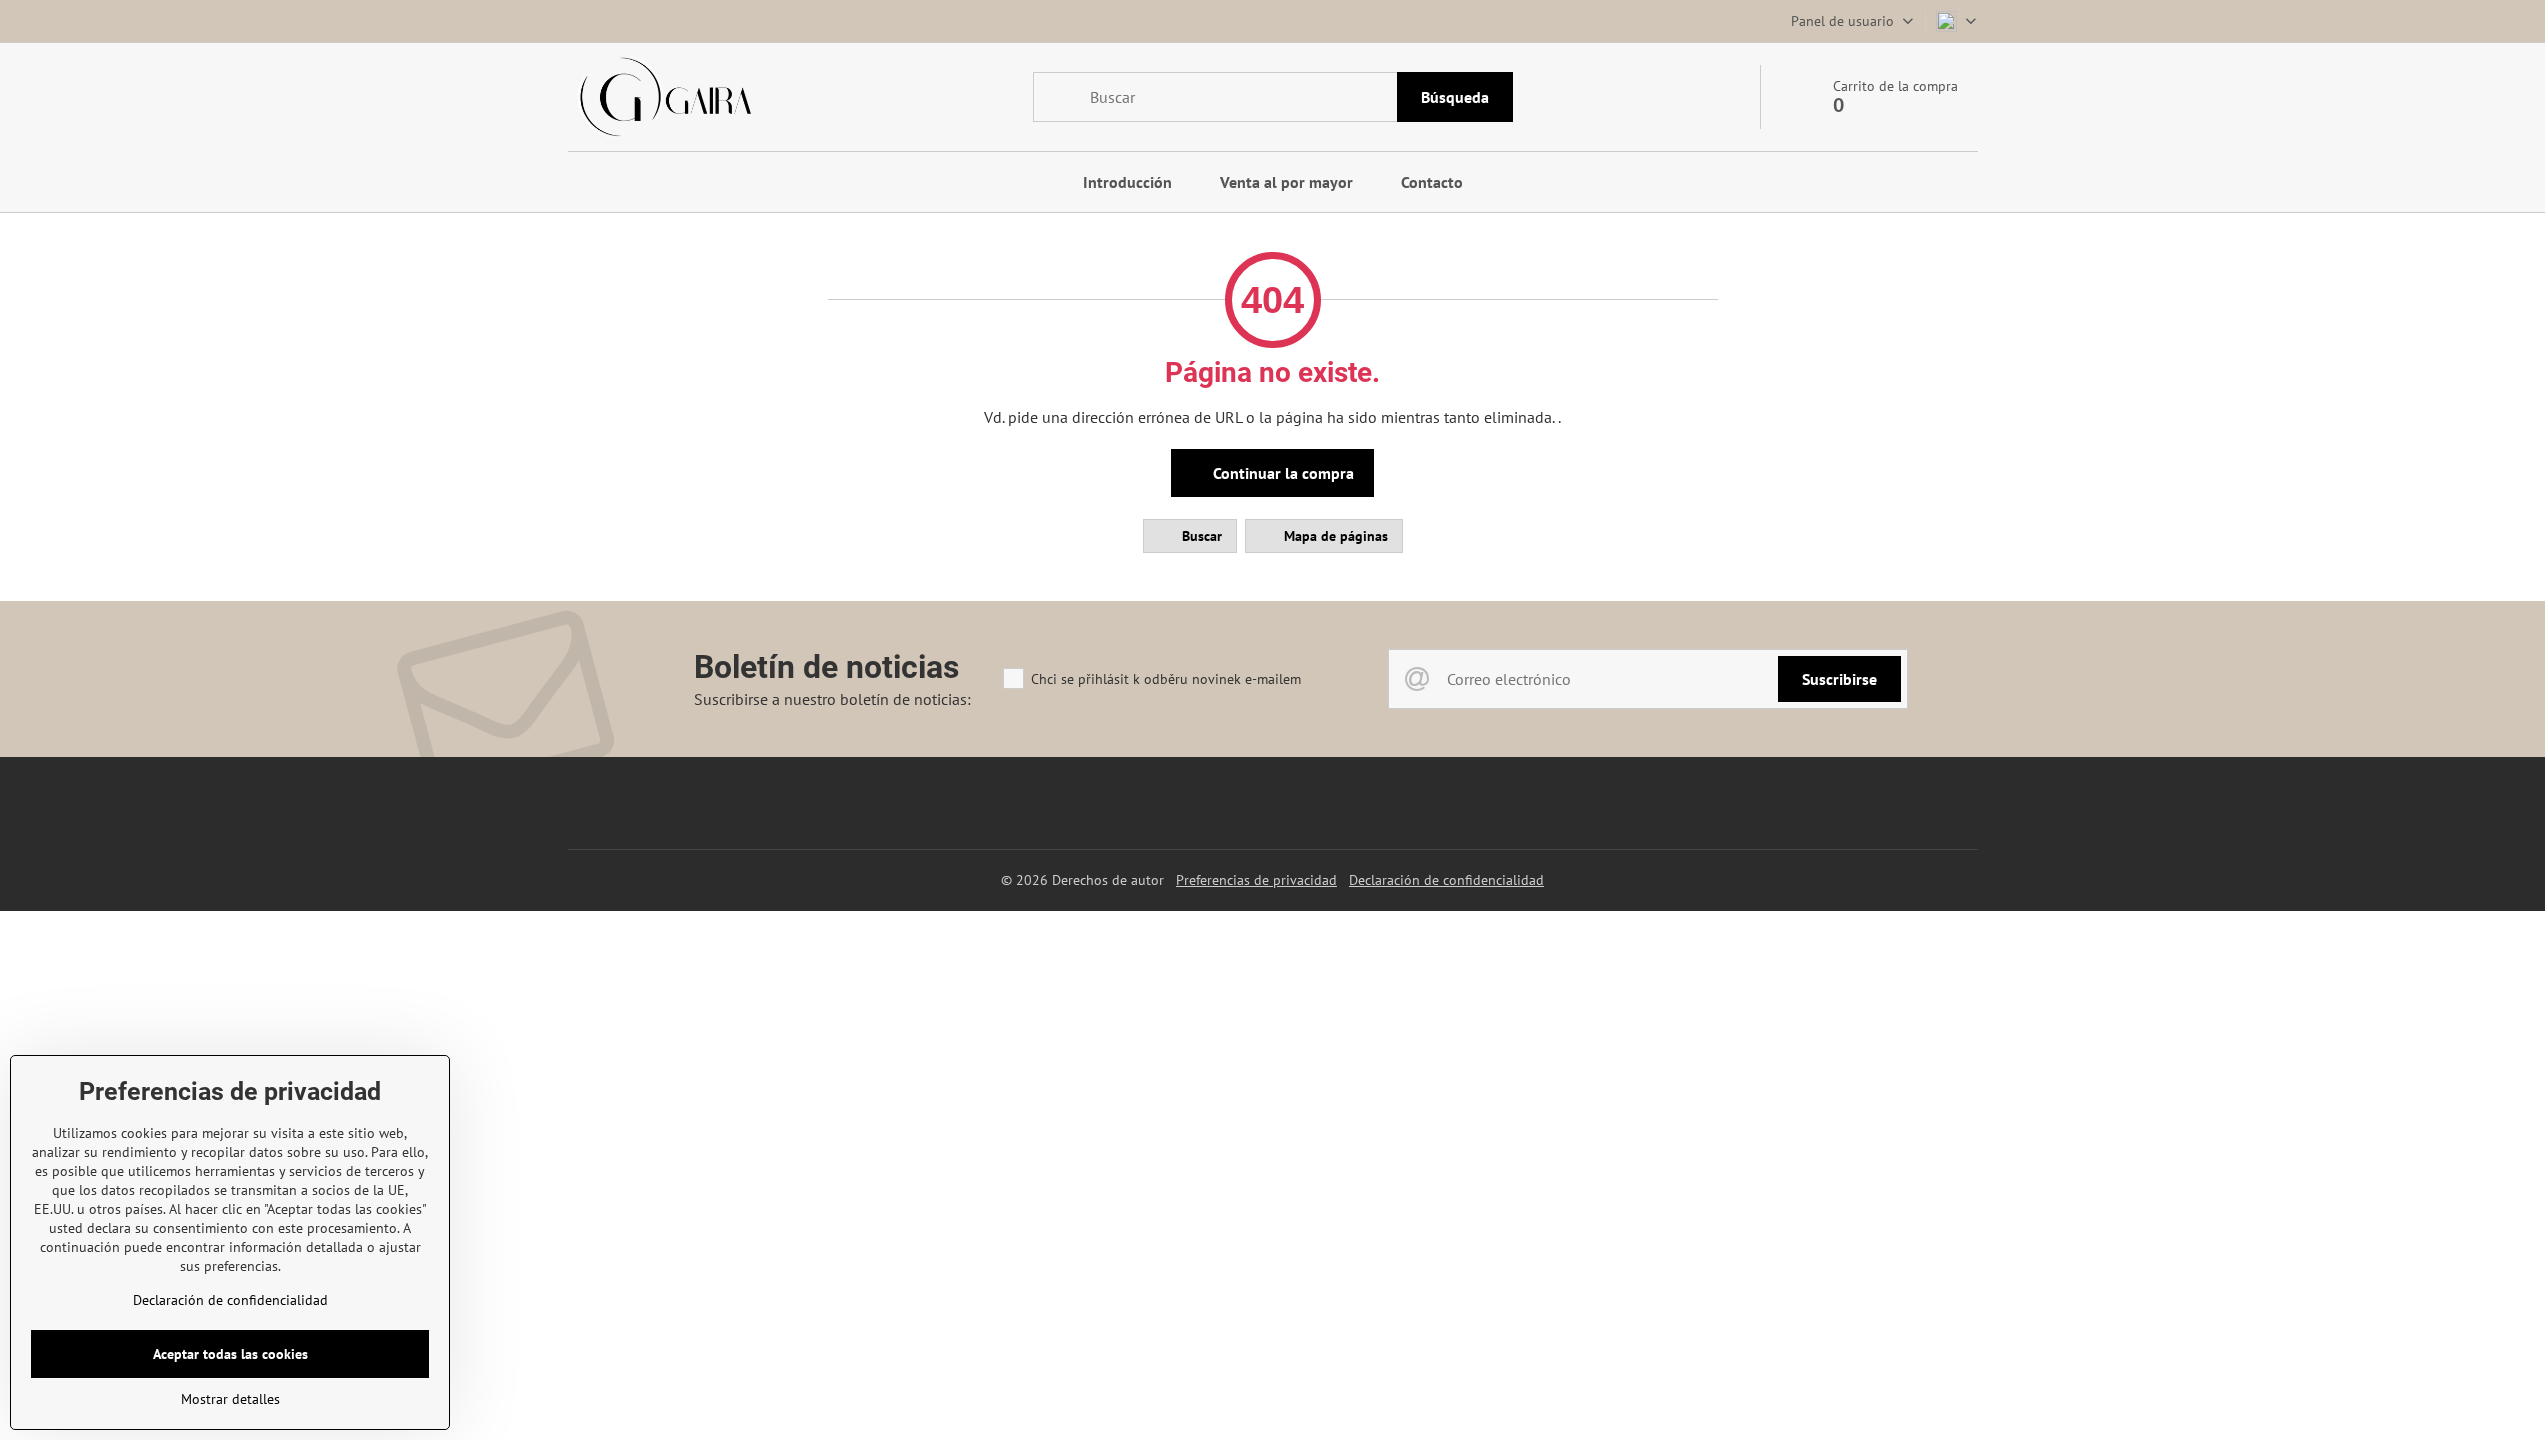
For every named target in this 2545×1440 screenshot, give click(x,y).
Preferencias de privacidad (1256, 880)
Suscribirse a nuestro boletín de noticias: (832, 699)
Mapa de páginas (1334, 536)
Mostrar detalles (230, 1399)
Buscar (1200, 536)
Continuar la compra (1281, 473)
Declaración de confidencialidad (1446, 880)
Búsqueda (1455, 97)
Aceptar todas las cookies (230, 1354)
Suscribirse (1839, 679)
